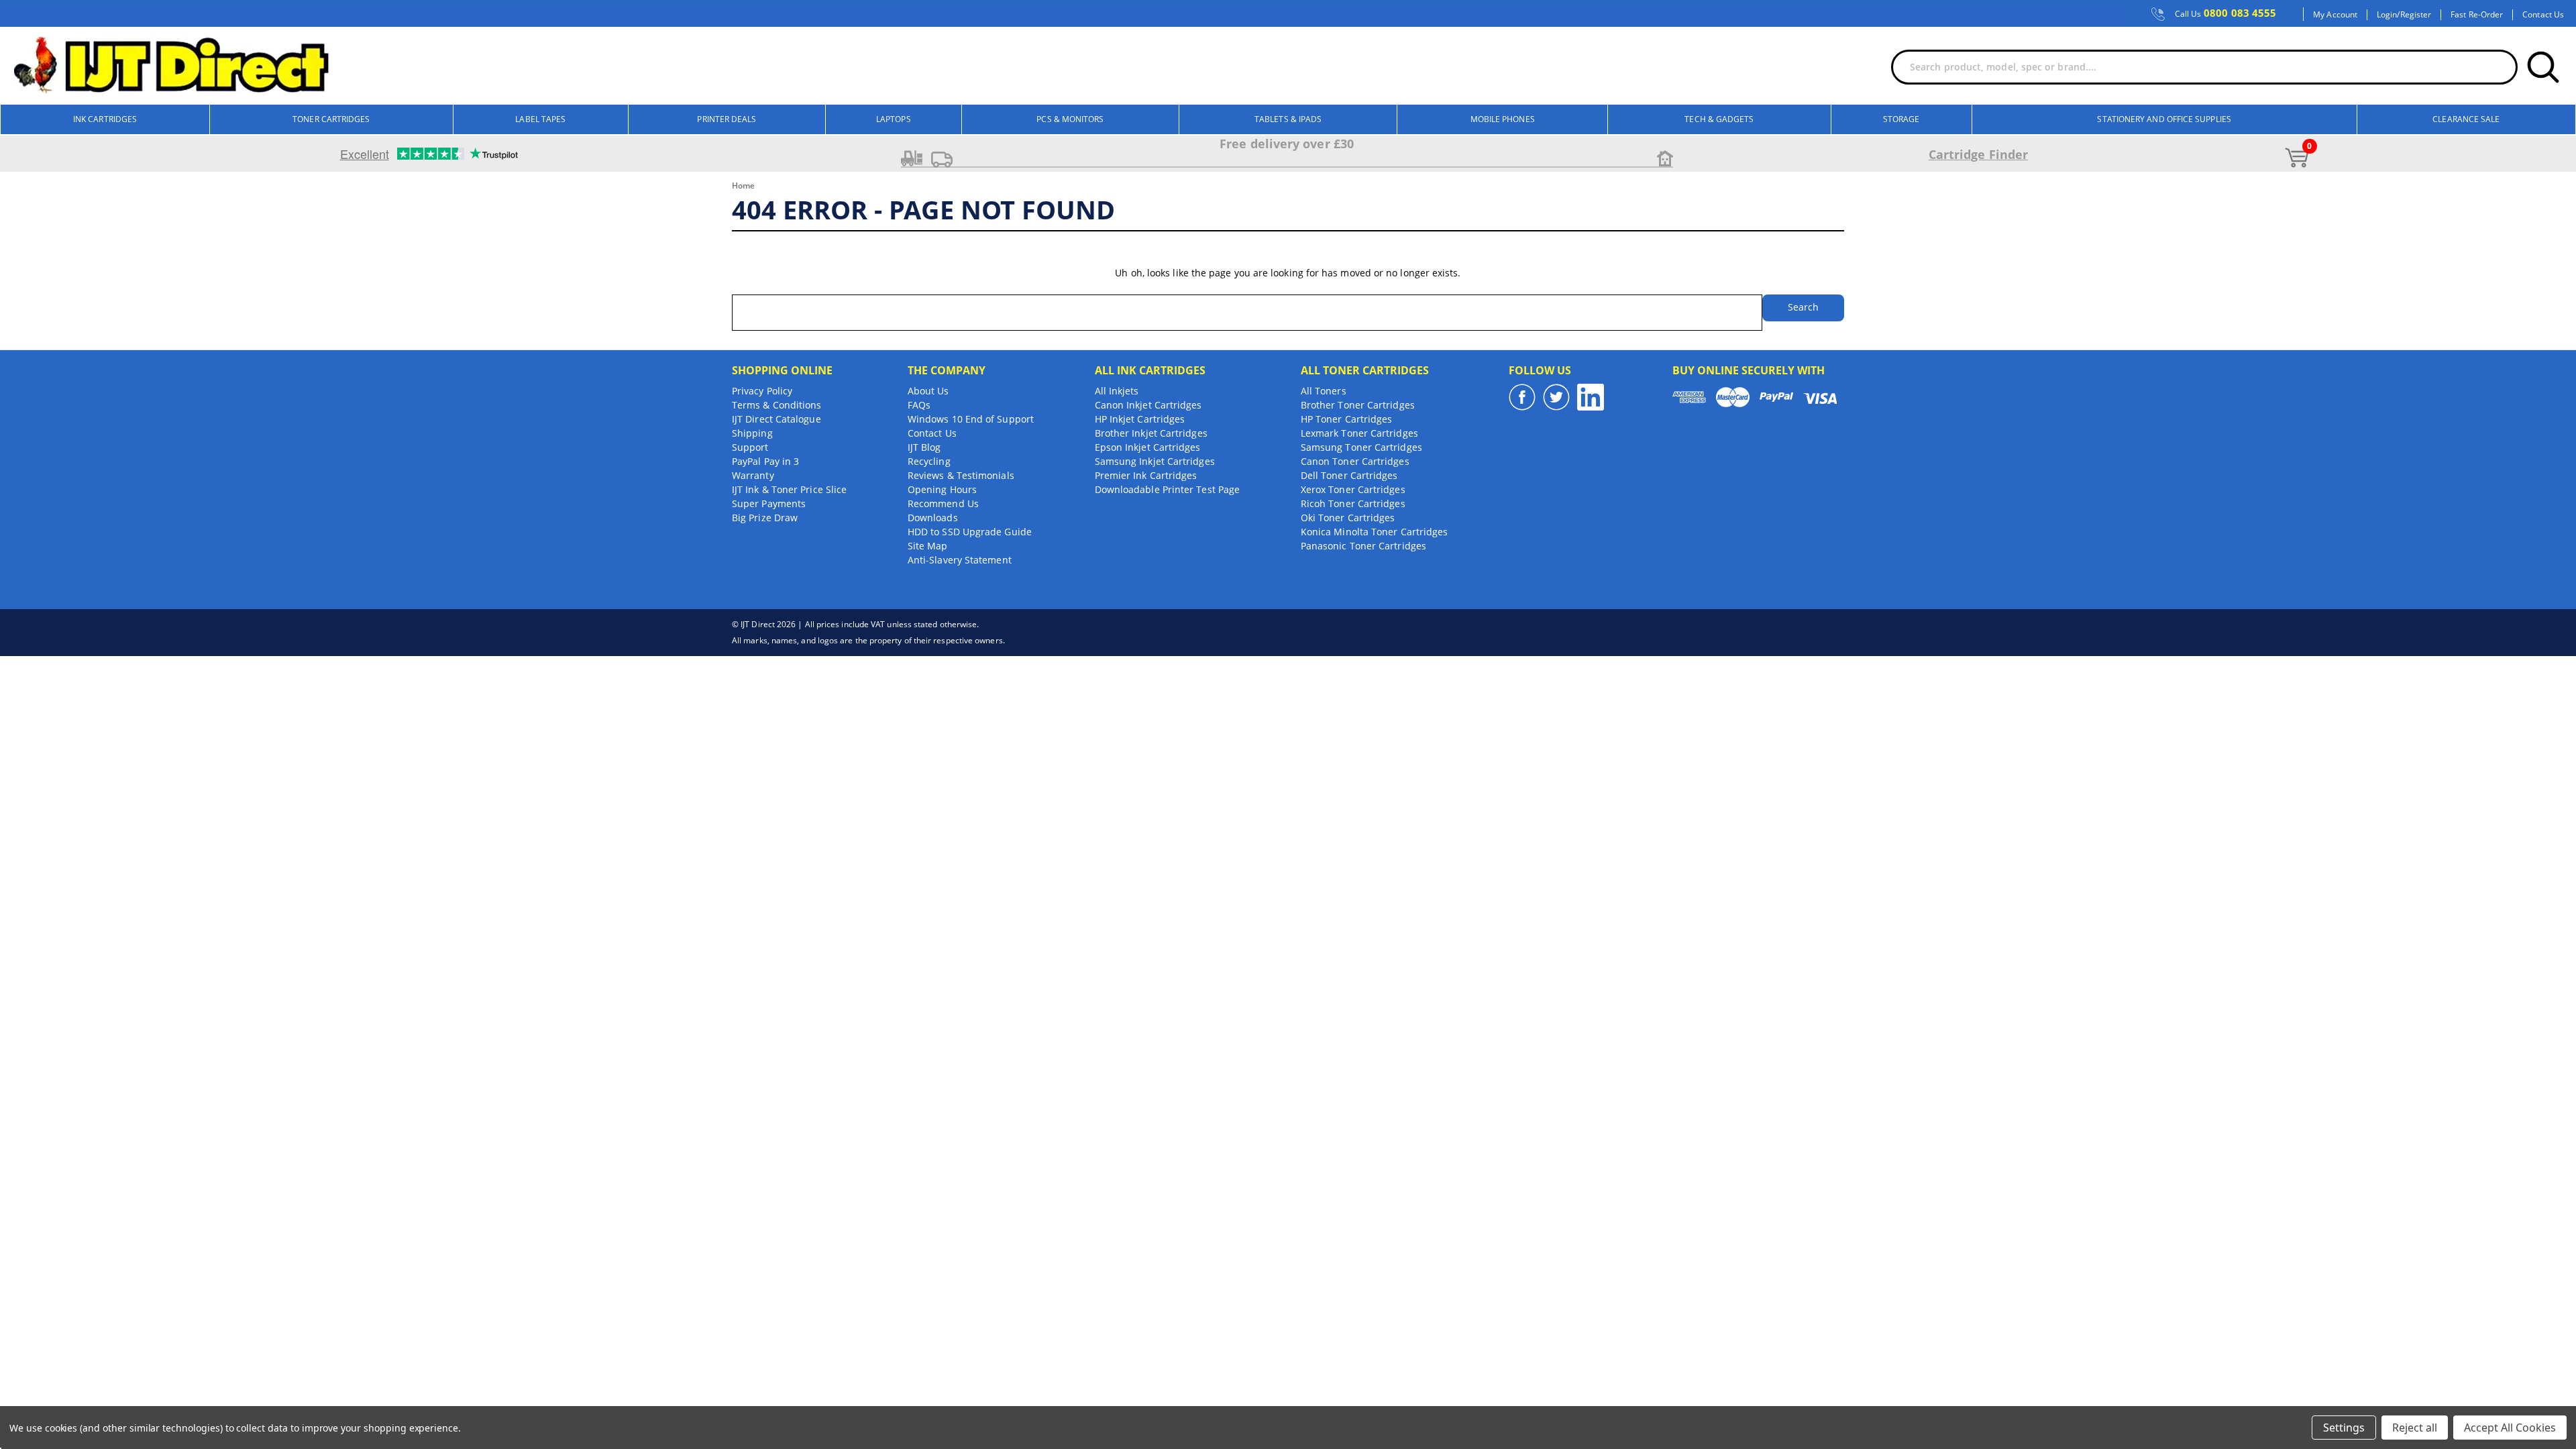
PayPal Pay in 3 (765, 461)
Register (2416, 15)
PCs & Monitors (1070, 119)
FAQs (919, 405)
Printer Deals (727, 119)
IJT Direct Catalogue (776, 419)
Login (2387, 15)
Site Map (928, 546)
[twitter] (1556, 397)
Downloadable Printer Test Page (1167, 489)
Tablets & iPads (1288, 119)
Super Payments (769, 503)
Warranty (753, 475)
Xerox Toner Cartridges (1353, 489)
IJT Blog (924, 447)
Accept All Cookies (2510, 1428)
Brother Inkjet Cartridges (1151, 433)
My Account (2335, 15)
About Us (928, 391)
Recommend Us (943, 503)
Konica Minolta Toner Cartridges (1374, 532)
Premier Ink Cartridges (1146, 475)
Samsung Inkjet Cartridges (1155, 461)
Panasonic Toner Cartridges (1363, 546)
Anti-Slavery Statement (960, 560)
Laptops (894, 119)
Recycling (929, 461)
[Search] (2543, 67)
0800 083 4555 (2226, 13)
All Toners (1324, 391)
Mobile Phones (1503, 119)
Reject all (2415, 1428)
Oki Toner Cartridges (1348, 518)
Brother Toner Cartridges (1358, 405)
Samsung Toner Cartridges (1361, 447)
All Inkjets (1117, 391)
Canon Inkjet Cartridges (1148, 405)
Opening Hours (942, 489)
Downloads (933, 518)
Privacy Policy (762, 391)
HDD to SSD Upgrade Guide (970, 532)
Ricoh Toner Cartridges (1353, 503)
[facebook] (1522, 397)
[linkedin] (1591, 397)
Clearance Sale (2466, 119)
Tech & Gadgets (1719, 119)
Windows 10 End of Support (971, 419)
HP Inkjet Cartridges (1140, 419)
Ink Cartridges (105, 119)
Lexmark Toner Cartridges (1359, 433)
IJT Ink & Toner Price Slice (789, 489)
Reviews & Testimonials (961, 475)
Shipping (752, 433)
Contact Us (2543, 15)
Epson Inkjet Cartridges (1148, 447)
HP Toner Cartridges (1347, 419)
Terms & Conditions (776, 405)
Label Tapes (540, 119)
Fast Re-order (2477, 15)
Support (750, 447)
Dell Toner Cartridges (1349, 475)
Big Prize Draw (765, 518)
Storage (1901, 119)
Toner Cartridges (331, 119)
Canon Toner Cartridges (1355, 461)
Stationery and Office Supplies (2164, 119)
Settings (2344, 1428)
